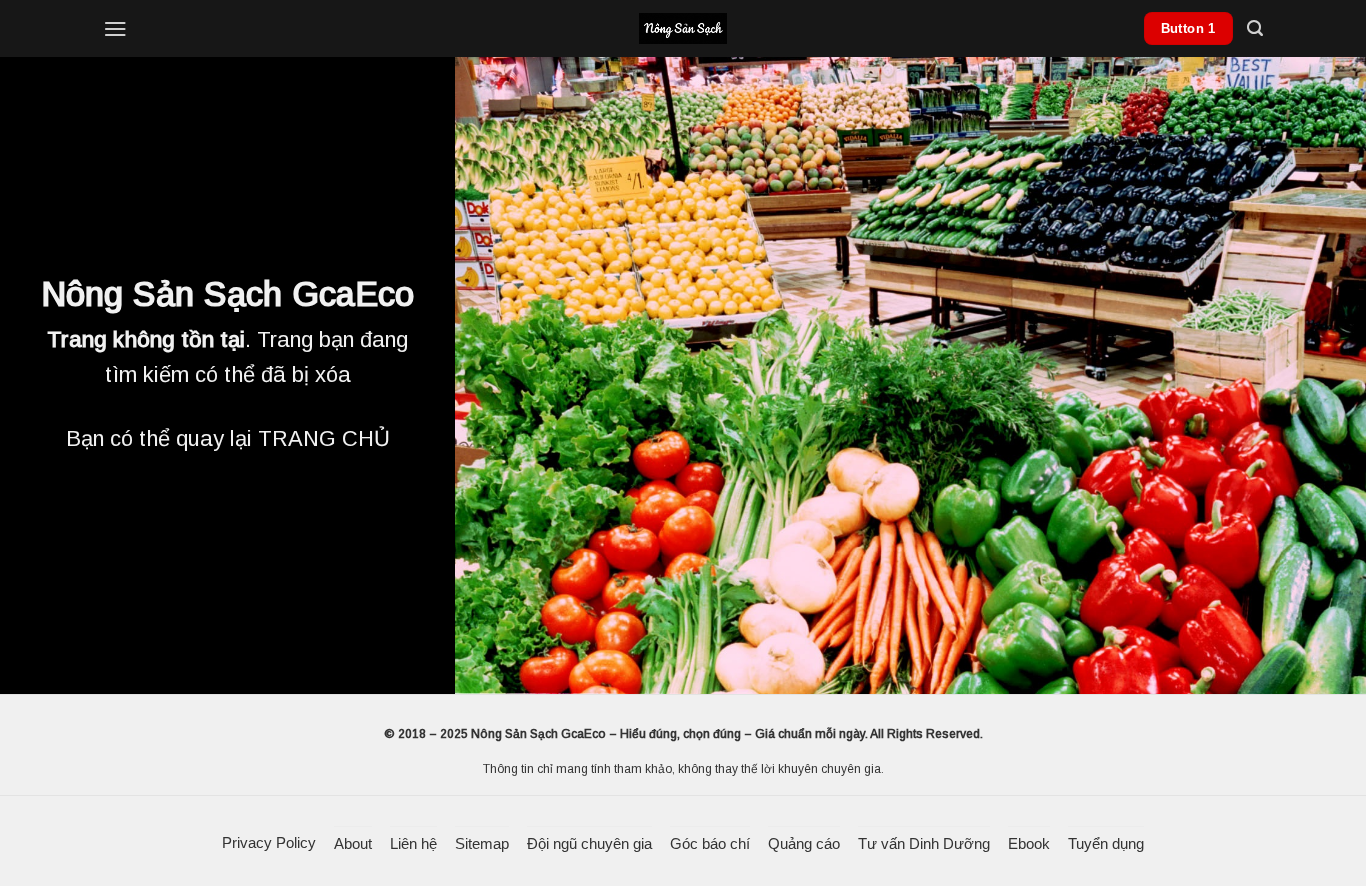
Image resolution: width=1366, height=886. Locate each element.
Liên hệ (413, 844)
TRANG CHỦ (324, 438)
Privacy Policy (269, 843)
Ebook (1029, 844)
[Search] (1255, 28)
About (353, 844)
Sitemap (482, 844)
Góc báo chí (710, 844)
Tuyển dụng (1106, 844)
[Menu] (115, 28)
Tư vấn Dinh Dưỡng (924, 844)
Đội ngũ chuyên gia (589, 844)
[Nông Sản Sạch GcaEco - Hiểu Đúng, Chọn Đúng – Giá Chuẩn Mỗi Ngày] (683, 28)
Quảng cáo (804, 844)
